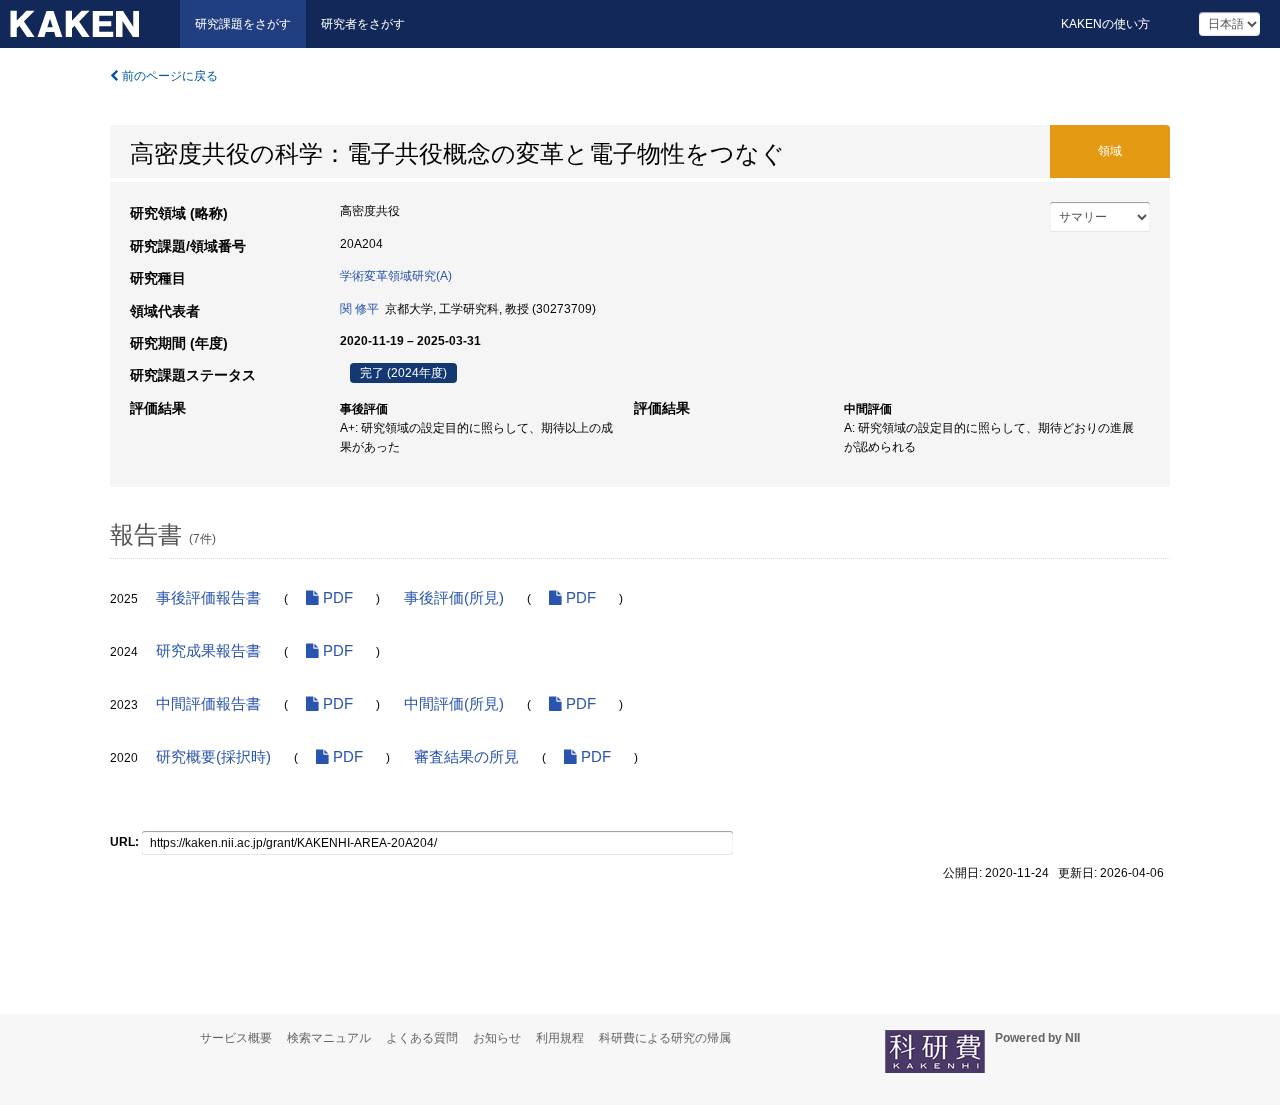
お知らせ (497, 1038)
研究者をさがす (363, 24)
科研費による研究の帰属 (665, 1038)
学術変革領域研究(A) (396, 276)
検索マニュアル (329, 1038)
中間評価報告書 (208, 704)
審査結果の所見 (466, 757)
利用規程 (560, 1038)
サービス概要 (236, 1038)
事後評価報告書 (208, 598)
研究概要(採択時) (213, 757)
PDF (336, 598)
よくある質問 (422, 1038)
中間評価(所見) (454, 704)
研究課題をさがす (243, 24)
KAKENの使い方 (1105, 24)
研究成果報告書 (208, 651)
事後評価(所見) (454, 598)
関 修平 (359, 309)
